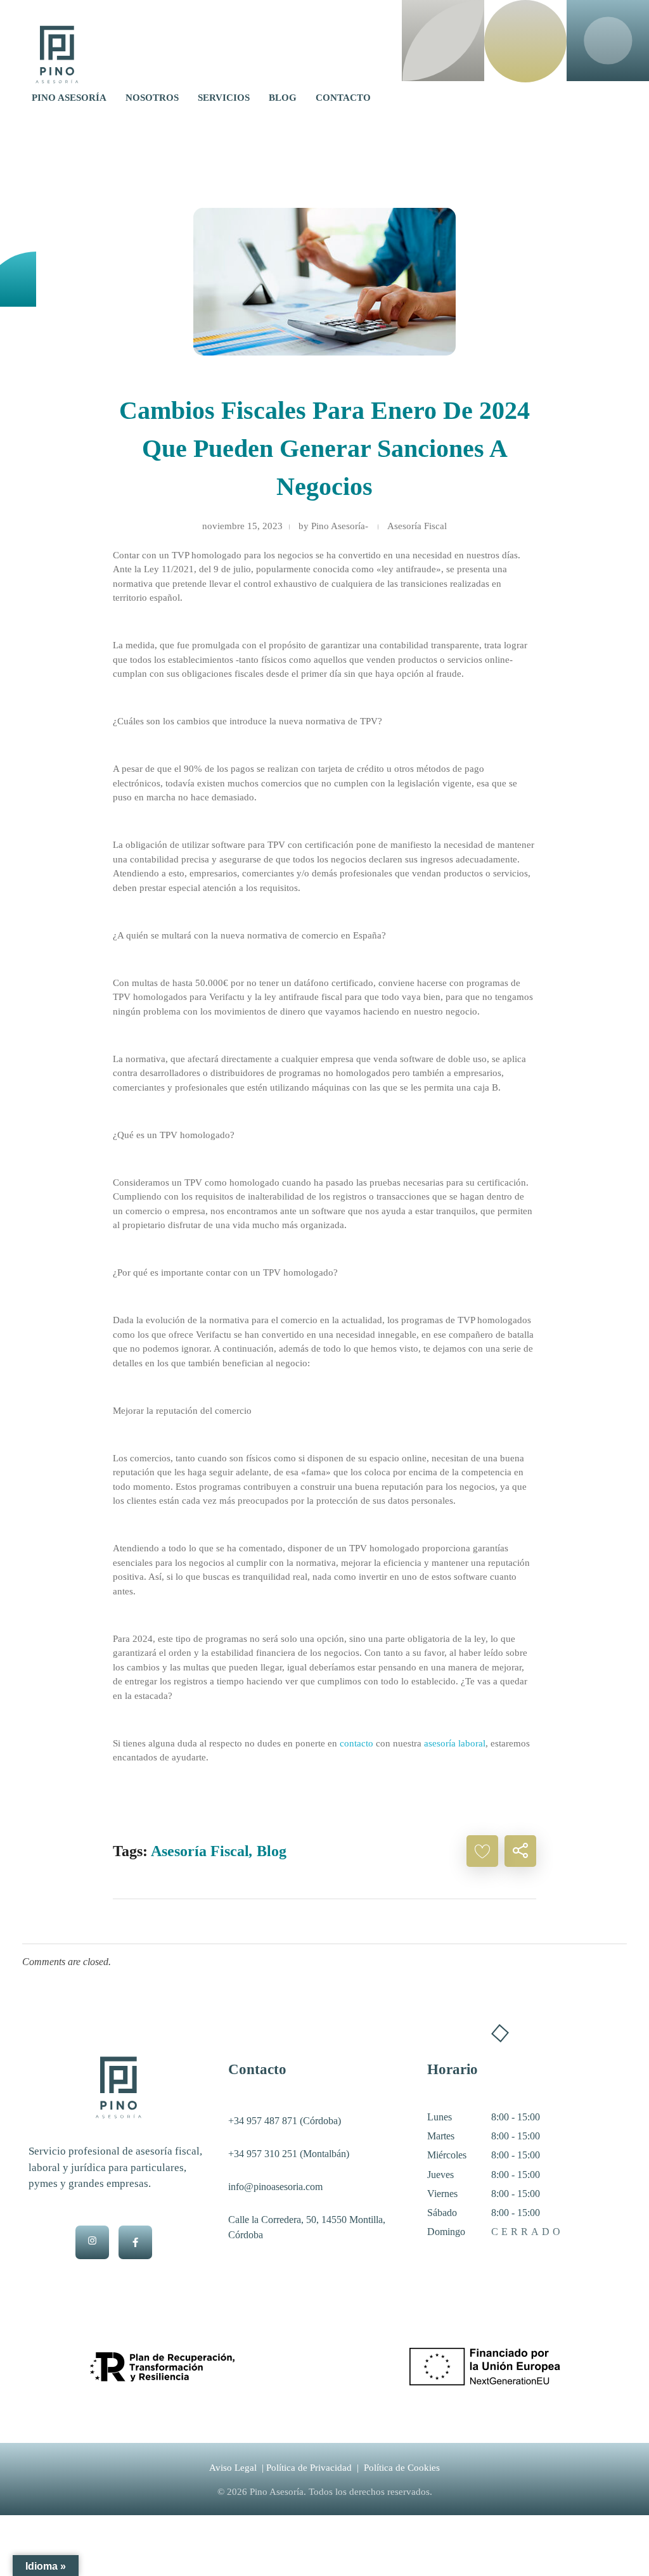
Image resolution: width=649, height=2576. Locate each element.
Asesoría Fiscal (417, 526)
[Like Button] (482, 1851)
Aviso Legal (233, 2468)
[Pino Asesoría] (57, 54)
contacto (357, 1743)
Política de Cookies (402, 2468)
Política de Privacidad (309, 2468)
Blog (272, 1851)
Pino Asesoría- (340, 526)
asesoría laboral (455, 1743)
